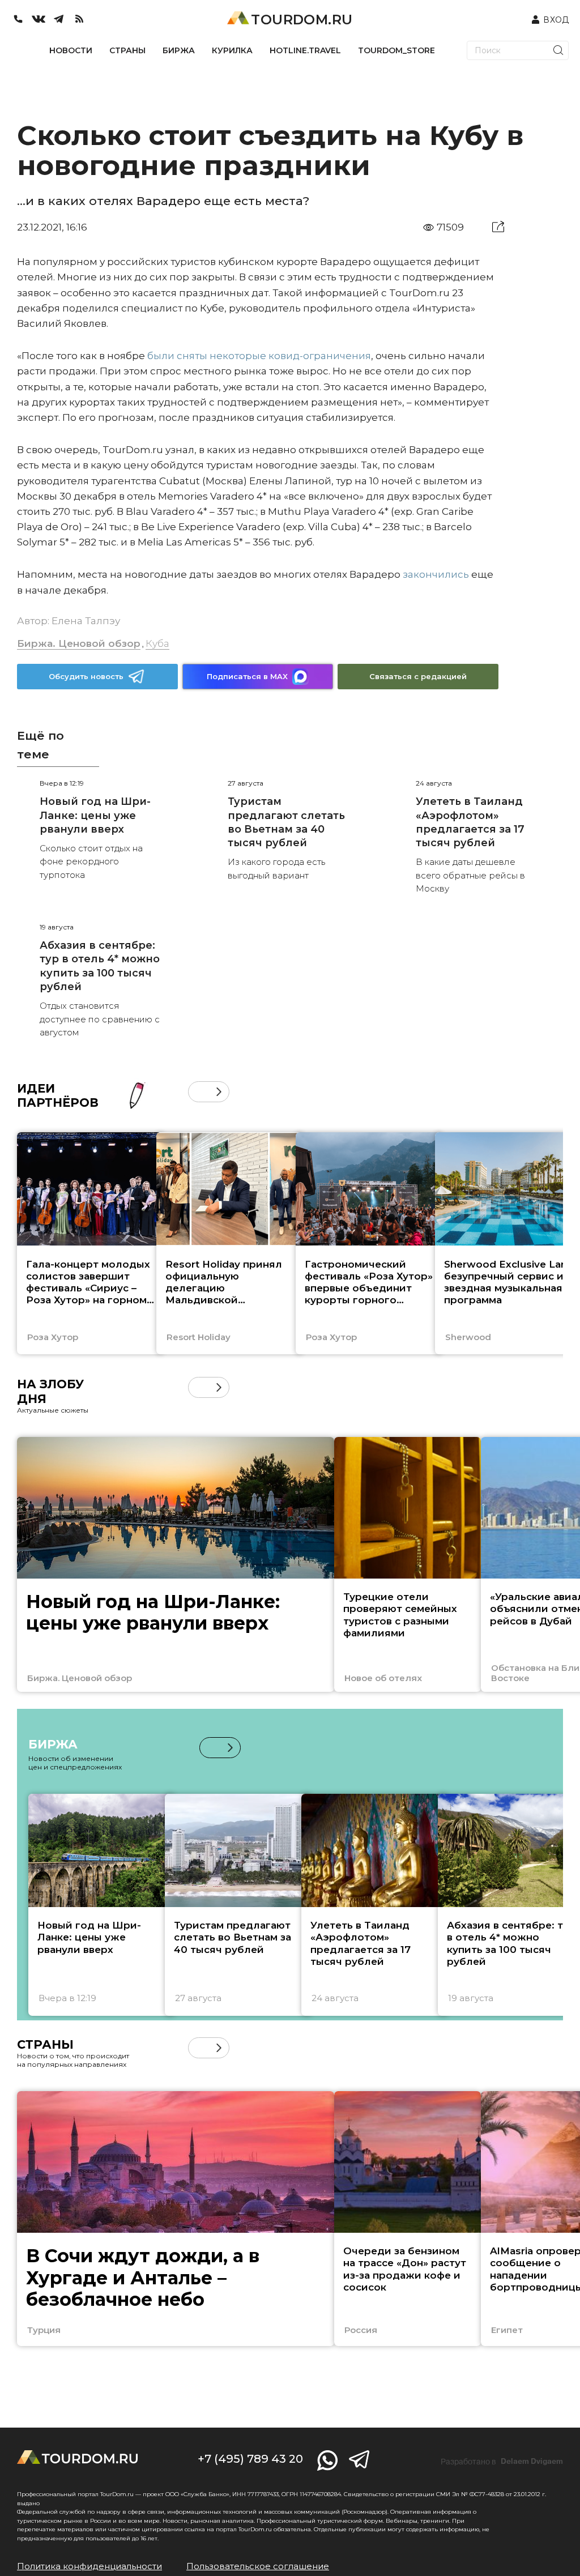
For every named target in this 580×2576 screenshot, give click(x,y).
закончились (435, 574)
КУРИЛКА (232, 50)
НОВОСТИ (71, 50)
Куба (157, 643)
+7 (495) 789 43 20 (250, 2459)
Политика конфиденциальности (89, 2566)
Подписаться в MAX (247, 676)
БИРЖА (179, 50)
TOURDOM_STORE (396, 50)
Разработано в (502, 2462)
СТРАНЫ (127, 50)
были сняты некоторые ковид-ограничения (258, 356)
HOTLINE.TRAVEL (305, 50)
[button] (199, 1092)
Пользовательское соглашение (258, 2566)
